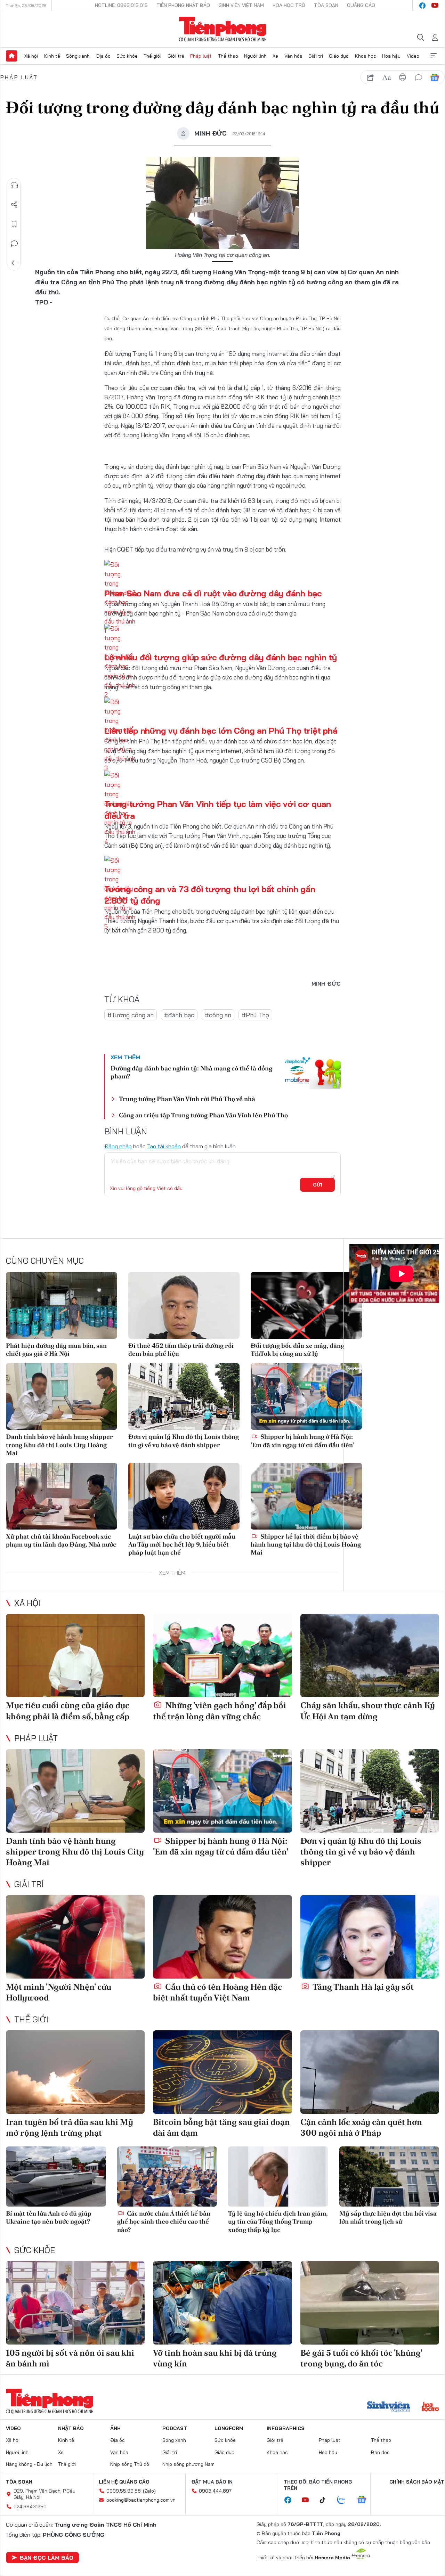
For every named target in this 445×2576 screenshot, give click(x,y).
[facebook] (422, 6)
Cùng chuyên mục (45, 1261)
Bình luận (14, 244)
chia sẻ (371, 78)
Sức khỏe (127, 56)
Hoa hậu (391, 56)
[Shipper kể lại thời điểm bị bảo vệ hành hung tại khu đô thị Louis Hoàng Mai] (306, 1496)
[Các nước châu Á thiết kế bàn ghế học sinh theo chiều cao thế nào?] (167, 2176)
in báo (403, 78)
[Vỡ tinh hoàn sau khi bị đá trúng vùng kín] (222, 2303)
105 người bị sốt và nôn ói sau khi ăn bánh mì (70, 2358)
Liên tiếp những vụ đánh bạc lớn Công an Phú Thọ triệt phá (221, 731)
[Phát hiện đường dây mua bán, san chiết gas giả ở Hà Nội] (62, 1305)
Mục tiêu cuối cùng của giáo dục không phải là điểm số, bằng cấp (68, 1711)
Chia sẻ (14, 205)
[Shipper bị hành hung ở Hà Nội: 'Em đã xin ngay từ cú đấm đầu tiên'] (306, 1396)
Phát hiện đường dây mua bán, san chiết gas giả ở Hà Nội (56, 1350)
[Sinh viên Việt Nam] (389, 2407)
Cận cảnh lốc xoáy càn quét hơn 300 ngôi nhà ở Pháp (361, 2127)
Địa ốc (103, 56)
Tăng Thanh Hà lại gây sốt (362, 1987)
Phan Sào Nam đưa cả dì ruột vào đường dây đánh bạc (213, 593)
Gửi (318, 1185)
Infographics (286, 2428)
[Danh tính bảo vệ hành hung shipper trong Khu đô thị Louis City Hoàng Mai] (62, 1396)
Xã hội (31, 56)
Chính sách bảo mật (417, 2482)
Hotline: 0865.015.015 (121, 5)
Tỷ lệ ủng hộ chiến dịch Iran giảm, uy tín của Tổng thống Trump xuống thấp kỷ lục (278, 2222)
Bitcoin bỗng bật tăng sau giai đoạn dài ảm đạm (221, 2127)
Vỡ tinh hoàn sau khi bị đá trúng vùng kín (215, 2358)
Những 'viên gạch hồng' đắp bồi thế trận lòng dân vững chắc (220, 1711)
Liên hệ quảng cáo (124, 2482)
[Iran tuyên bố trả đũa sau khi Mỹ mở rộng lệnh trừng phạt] (75, 2072)
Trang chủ (11, 56)
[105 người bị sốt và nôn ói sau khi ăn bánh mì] (75, 2303)
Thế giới (152, 56)
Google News (435, 78)
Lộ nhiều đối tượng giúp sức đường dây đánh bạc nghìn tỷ (221, 657)
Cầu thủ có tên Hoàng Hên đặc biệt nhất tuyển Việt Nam (217, 1992)
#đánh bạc (179, 1015)
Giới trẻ (176, 56)
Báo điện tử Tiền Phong (223, 29)
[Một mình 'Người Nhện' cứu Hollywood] (75, 1937)
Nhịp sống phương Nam (188, 2464)
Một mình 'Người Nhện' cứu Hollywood (59, 1992)
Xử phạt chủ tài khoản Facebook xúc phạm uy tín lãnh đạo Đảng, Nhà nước (61, 1540)
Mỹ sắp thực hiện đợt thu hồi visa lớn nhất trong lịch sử (388, 2217)
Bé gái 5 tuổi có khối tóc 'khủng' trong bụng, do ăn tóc (361, 2358)
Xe (275, 56)
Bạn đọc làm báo (47, 2558)
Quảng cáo (361, 5)
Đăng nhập (118, 1146)
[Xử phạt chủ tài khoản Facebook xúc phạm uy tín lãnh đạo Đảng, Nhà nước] (62, 1496)
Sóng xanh (78, 56)
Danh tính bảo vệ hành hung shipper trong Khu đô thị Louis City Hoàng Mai (59, 1445)
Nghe (14, 185)
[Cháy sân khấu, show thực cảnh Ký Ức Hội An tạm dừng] (370, 1656)
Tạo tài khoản (164, 1146)
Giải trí (316, 56)
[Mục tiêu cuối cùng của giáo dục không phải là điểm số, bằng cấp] (75, 1656)
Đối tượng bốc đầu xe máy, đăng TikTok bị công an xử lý (297, 1350)
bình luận (419, 78)
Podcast (175, 2428)
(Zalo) (149, 2491)
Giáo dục (339, 56)
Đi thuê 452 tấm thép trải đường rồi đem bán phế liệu (181, 1350)
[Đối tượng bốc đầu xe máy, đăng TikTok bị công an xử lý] (306, 1305)
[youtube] (435, 6)
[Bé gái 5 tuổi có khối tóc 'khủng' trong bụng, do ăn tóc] (370, 2303)
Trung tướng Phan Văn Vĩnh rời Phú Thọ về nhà (187, 1099)
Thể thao (228, 56)
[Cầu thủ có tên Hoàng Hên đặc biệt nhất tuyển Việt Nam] (222, 1937)
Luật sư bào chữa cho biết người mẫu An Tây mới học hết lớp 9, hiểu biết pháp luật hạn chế (182, 1544)
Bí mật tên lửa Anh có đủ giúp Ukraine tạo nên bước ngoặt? (49, 2217)
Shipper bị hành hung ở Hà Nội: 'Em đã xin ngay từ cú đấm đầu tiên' (302, 1441)
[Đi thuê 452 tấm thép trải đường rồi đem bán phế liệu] (184, 1305)
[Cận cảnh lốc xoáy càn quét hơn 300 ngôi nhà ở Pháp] (370, 2072)
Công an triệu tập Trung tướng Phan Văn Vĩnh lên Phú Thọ (203, 1115)
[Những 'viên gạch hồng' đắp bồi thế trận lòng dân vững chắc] (222, 1656)
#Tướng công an (131, 1015)
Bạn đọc (380, 2452)
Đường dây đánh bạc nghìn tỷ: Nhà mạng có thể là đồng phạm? (191, 1072)
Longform (229, 2428)
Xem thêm (434, 56)
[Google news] (365, 2500)
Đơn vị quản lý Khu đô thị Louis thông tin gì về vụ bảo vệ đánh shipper (184, 1441)
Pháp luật (201, 56)
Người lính (255, 56)
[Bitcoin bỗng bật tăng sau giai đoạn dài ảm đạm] (222, 2072)
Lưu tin (14, 224)
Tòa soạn (326, 5)
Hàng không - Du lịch (29, 2464)
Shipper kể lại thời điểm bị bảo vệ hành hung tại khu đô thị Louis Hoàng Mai (306, 1544)
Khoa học (366, 56)
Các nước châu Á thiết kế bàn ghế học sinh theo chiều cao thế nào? (164, 2222)
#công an (218, 1015)
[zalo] (345, 2500)
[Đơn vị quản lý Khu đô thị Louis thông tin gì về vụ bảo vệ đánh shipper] (184, 1396)
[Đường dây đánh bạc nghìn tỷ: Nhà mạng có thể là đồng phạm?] (313, 1073)
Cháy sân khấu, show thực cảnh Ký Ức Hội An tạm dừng (368, 1711)
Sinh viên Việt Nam (241, 5)
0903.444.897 (215, 2491)
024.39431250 (30, 2506)
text (387, 78)
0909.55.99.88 (124, 2491)
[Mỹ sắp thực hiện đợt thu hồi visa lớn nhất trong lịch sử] (389, 2176)
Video (413, 56)
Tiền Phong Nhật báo (183, 5)
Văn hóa (293, 56)
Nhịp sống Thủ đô (130, 2464)
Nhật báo (71, 2428)
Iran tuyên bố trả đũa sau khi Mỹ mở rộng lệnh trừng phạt (70, 2127)
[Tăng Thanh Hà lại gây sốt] (370, 1937)
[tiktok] (326, 2500)
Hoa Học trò (289, 5)
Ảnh (115, 2428)
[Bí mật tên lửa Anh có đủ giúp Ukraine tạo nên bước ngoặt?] (56, 2176)
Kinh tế (52, 56)
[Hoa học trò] (430, 2407)
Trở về (14, 263)
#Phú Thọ (255, 1015)
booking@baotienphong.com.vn (141, 2500)
